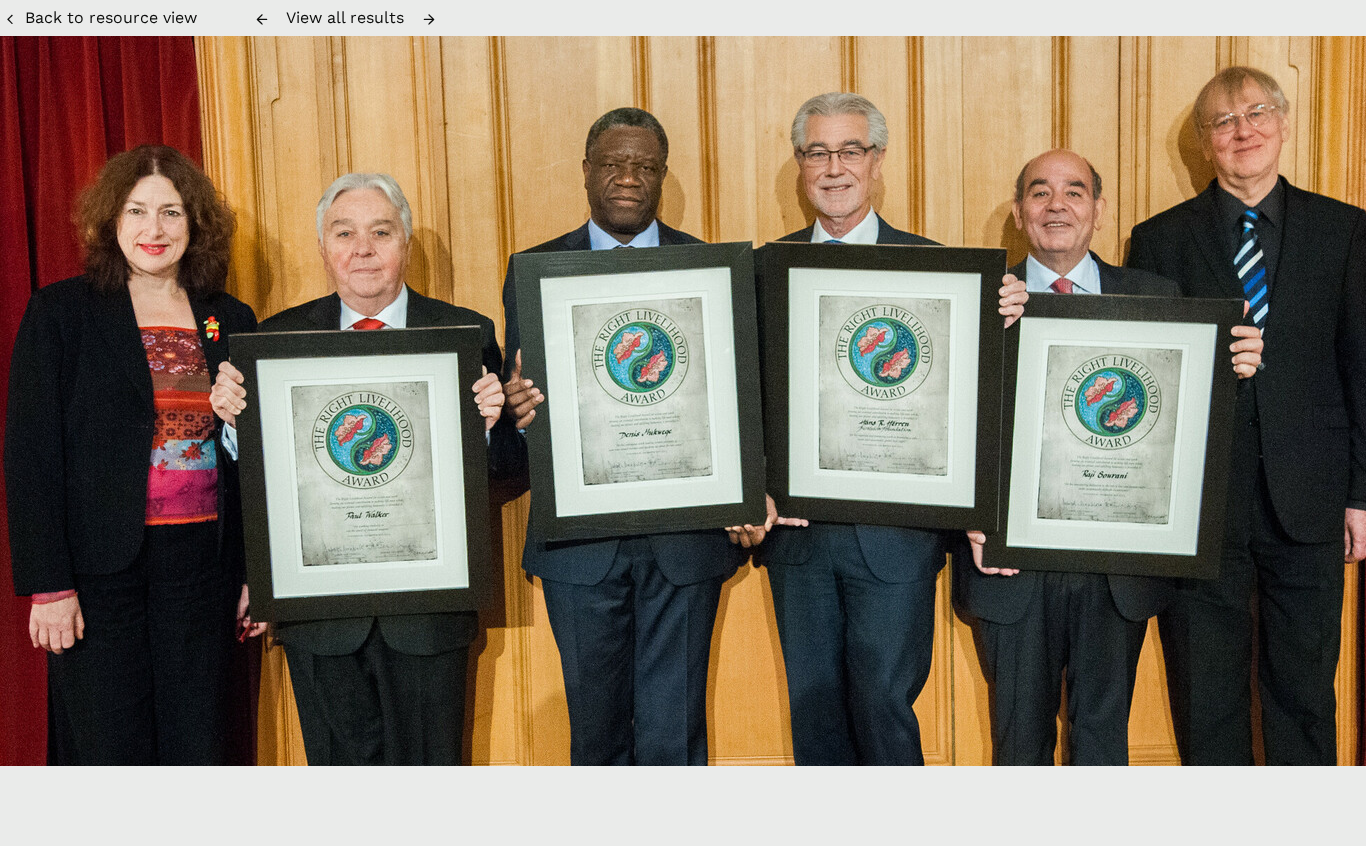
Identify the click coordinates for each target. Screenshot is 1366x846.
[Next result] (429, 19)
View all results (345, 17)
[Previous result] (262, 19)
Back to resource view (111, 17)
